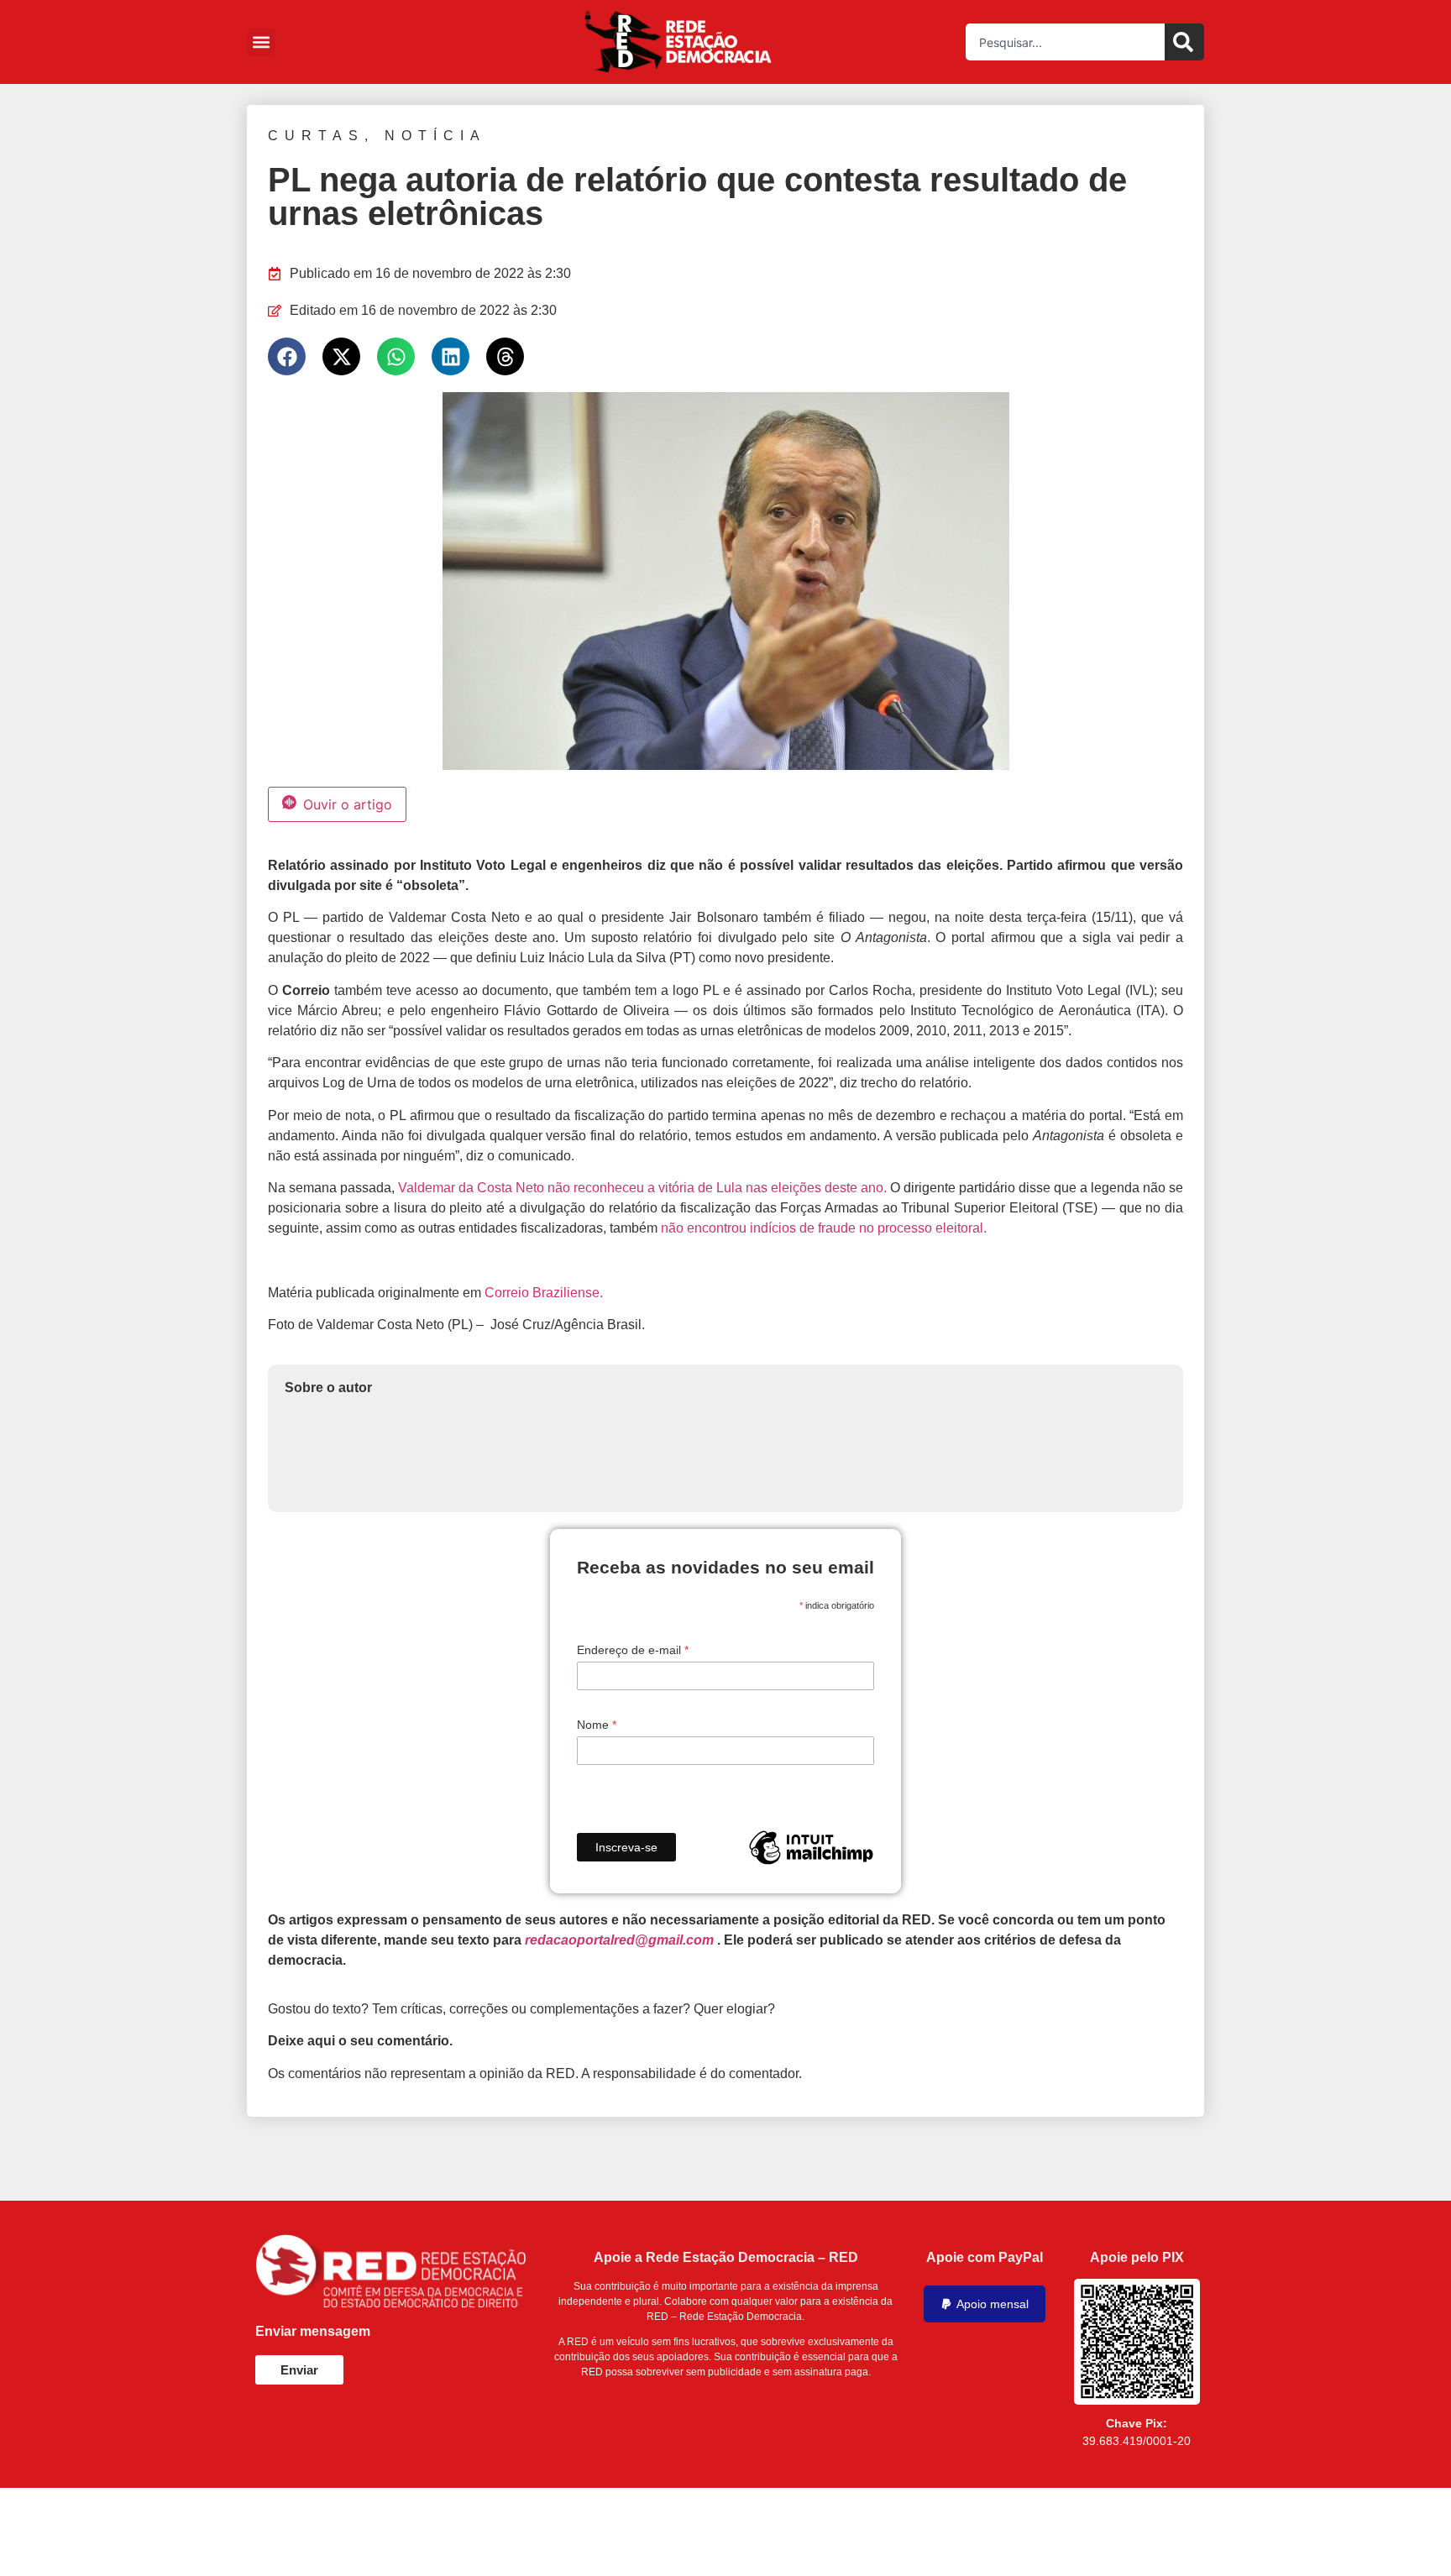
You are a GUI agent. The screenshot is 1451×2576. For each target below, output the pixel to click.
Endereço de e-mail (633, 1650)
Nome (597, 1725)
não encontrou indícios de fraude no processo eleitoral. (824, 1228)
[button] (261, 42)
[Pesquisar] (1184, 42)
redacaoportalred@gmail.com (619, 1940)
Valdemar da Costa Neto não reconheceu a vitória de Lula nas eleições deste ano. (642, 1188)
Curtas (316, 136)
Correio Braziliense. (544, 1293)
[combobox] (1065, 42)
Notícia (435, 136)
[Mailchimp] (811, 1847)
